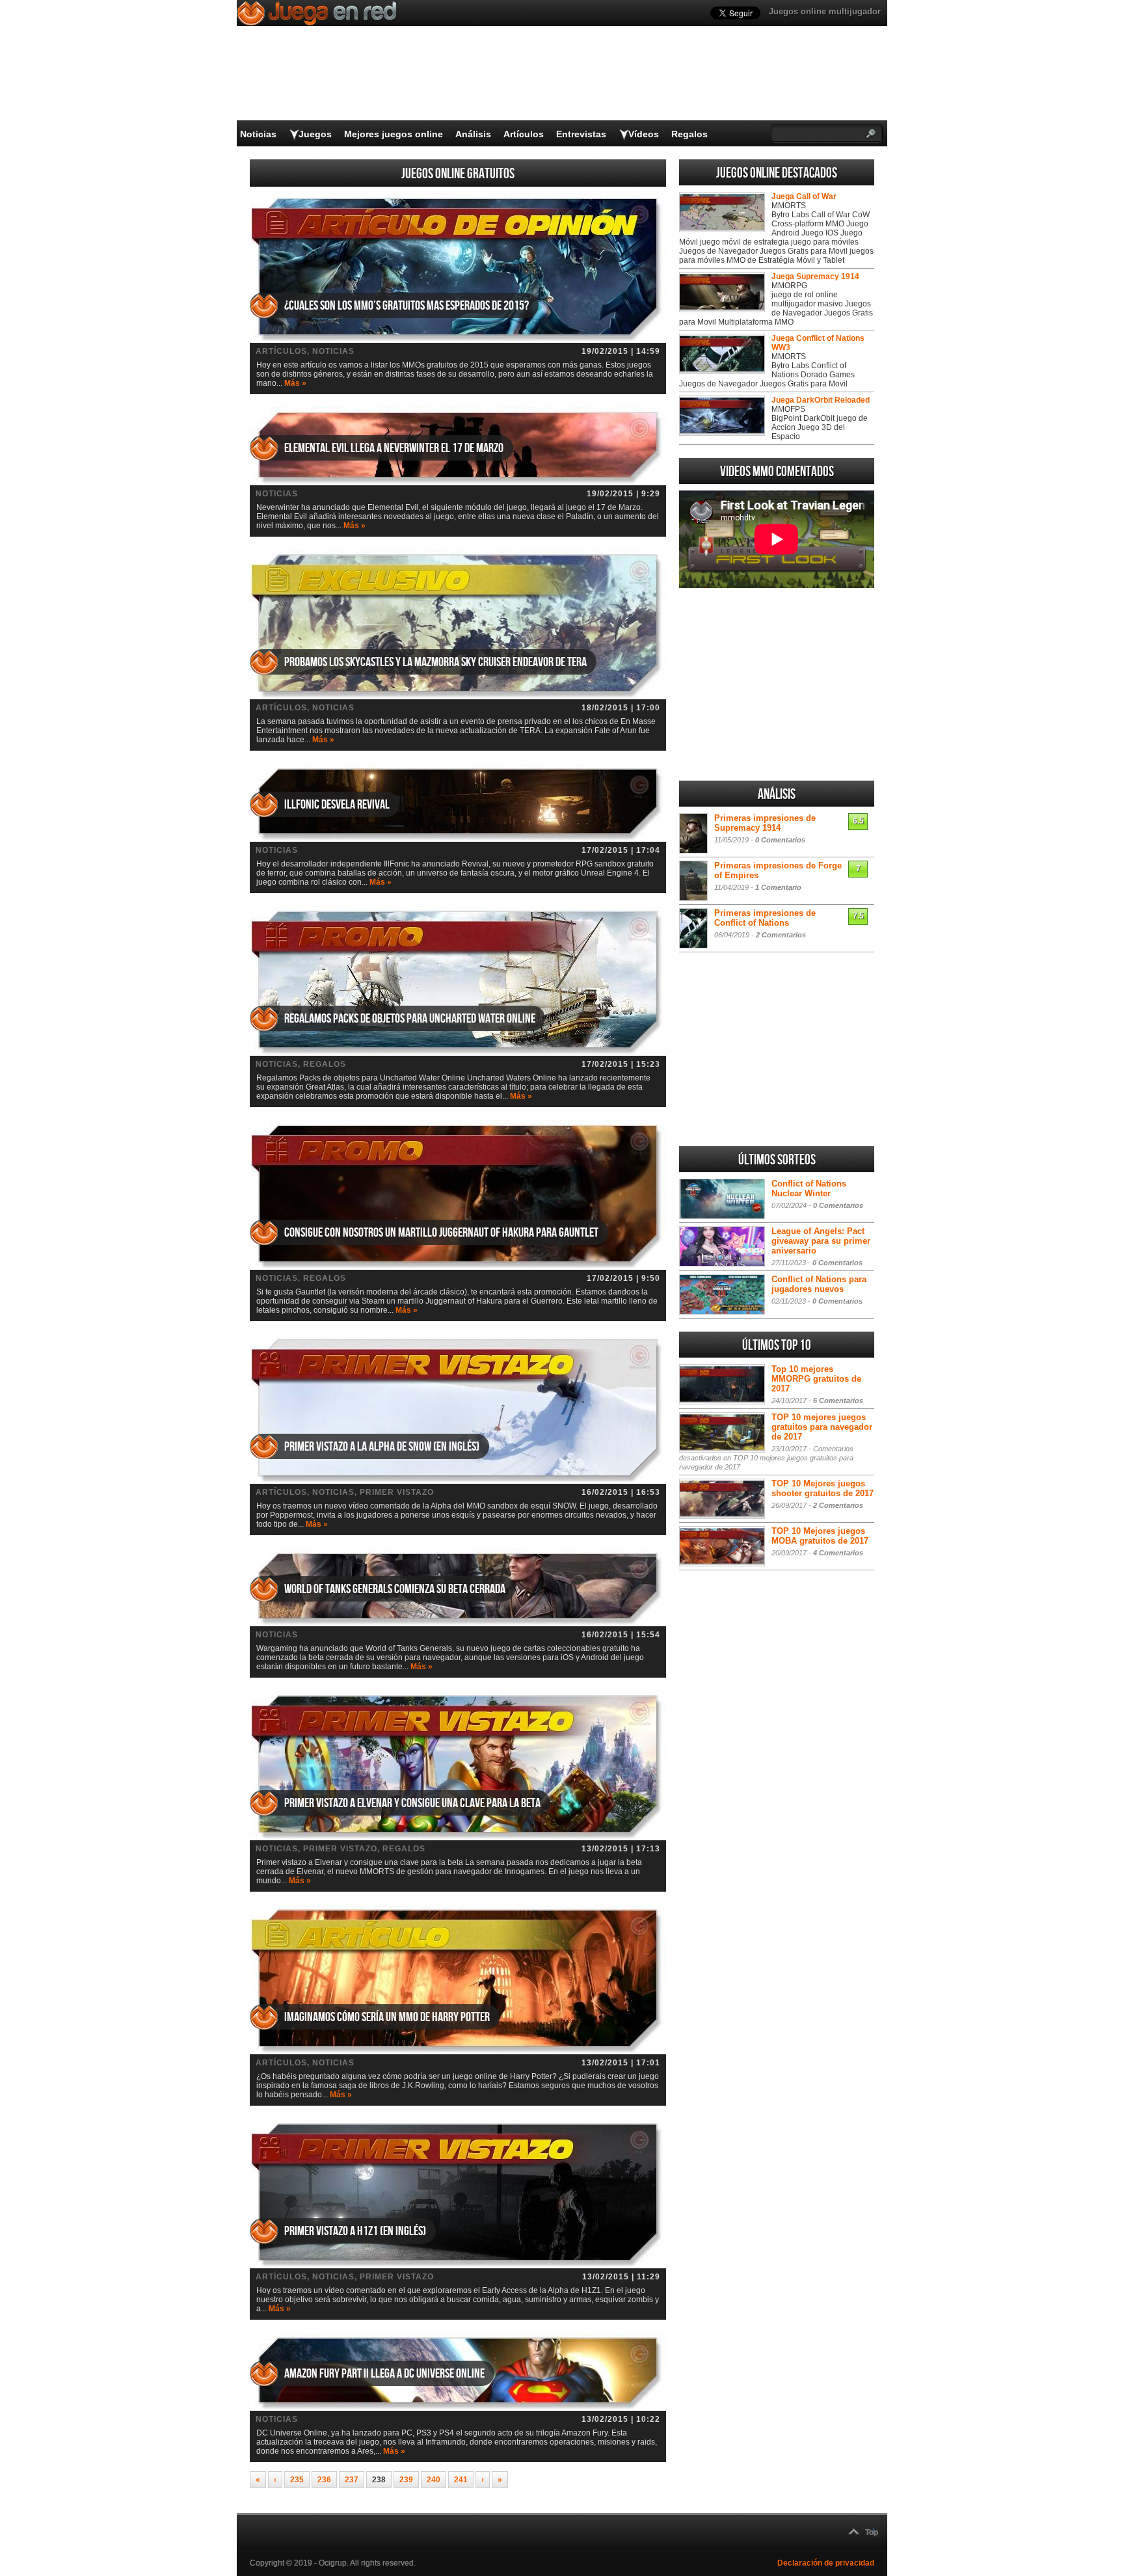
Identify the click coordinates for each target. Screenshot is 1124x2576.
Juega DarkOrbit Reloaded (821, 400)
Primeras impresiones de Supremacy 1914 (765, 823)
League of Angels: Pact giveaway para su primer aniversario (821, 1241)
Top (872, 2532)
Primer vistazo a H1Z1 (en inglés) (355, 2231)
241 (461, 2480)
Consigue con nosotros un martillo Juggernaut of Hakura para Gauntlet (441, 1233)
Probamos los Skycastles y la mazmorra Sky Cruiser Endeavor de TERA (435, 662)
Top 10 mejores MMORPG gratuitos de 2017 (816, 1379)
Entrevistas (581, 134)
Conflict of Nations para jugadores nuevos (819, 1284)
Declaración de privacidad (826, 2563)
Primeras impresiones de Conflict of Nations (765, 918)
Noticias (258, 134)
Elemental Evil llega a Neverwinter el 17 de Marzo (394, 448)
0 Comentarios (780, 840)
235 (297, 2480)
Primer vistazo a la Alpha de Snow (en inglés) (382, 1447)
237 (352, 2480)
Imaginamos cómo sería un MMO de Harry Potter (387, 2017)
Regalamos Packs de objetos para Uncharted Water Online (410, 1019)
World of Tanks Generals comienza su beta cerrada (395, 1589)
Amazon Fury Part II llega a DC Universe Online (384, 2374)
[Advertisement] (777, 684)
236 (324, 2480)
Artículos (524, 134)
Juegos (315, 134)
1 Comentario (778, 887)
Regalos (689, 134)
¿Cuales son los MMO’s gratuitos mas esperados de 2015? (407, 306)
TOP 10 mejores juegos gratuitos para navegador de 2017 (822, 1427)
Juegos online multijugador (825, 11)
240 (434, 2480)
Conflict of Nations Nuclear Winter (809, 1188)
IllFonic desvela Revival (337, 805)
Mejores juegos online (394, 134)
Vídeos (644, 134)
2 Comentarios (781, 935)
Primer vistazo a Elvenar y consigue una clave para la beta (412, 1803)
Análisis (473, 134)
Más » (295, 383)
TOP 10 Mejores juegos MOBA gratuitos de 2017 (820, 1536)
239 (406, 2480)
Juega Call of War (804, 196)
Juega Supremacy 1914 (815, 276)
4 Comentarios (838, 1553)
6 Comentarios (838, 1401)
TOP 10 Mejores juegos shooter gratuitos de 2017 (823, 1488)
